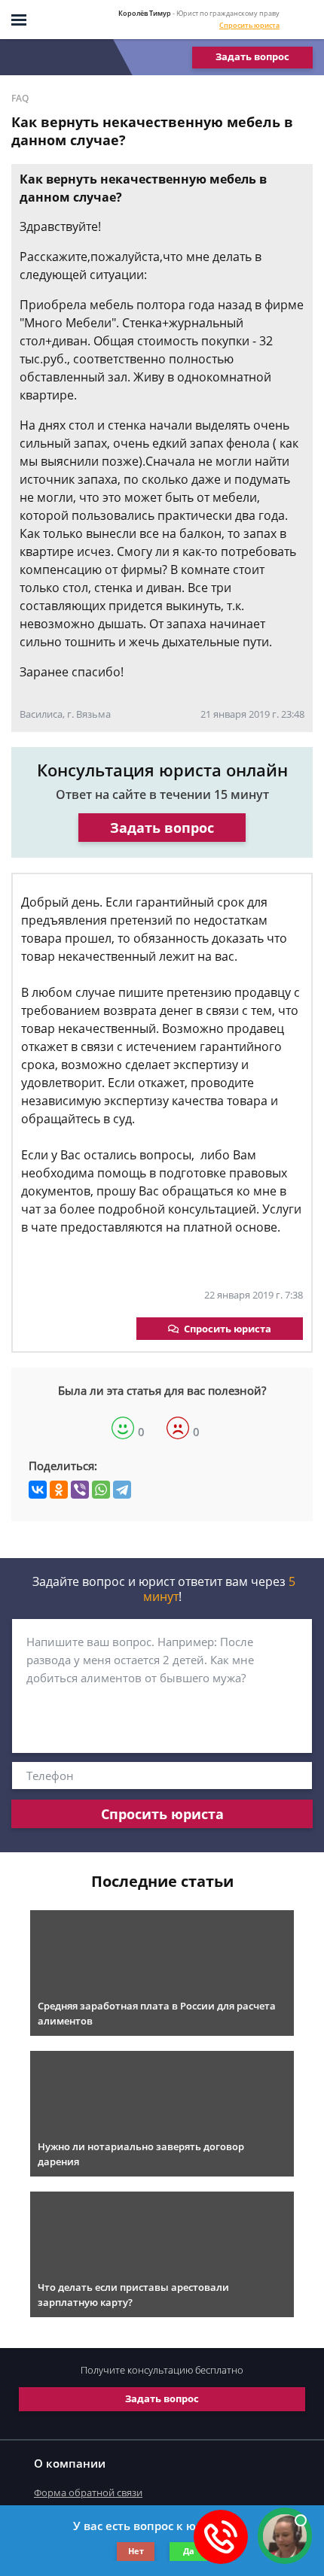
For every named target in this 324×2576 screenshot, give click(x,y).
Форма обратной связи (88, 2492)
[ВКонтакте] (38, 1490)
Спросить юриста (249, 25)
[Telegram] (122, 1490)
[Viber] (80, 1490)
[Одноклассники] (59, 1490)
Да (189, 2551)
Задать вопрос (252, 56)
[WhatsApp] (101, 1490)
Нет (136, 2551)
